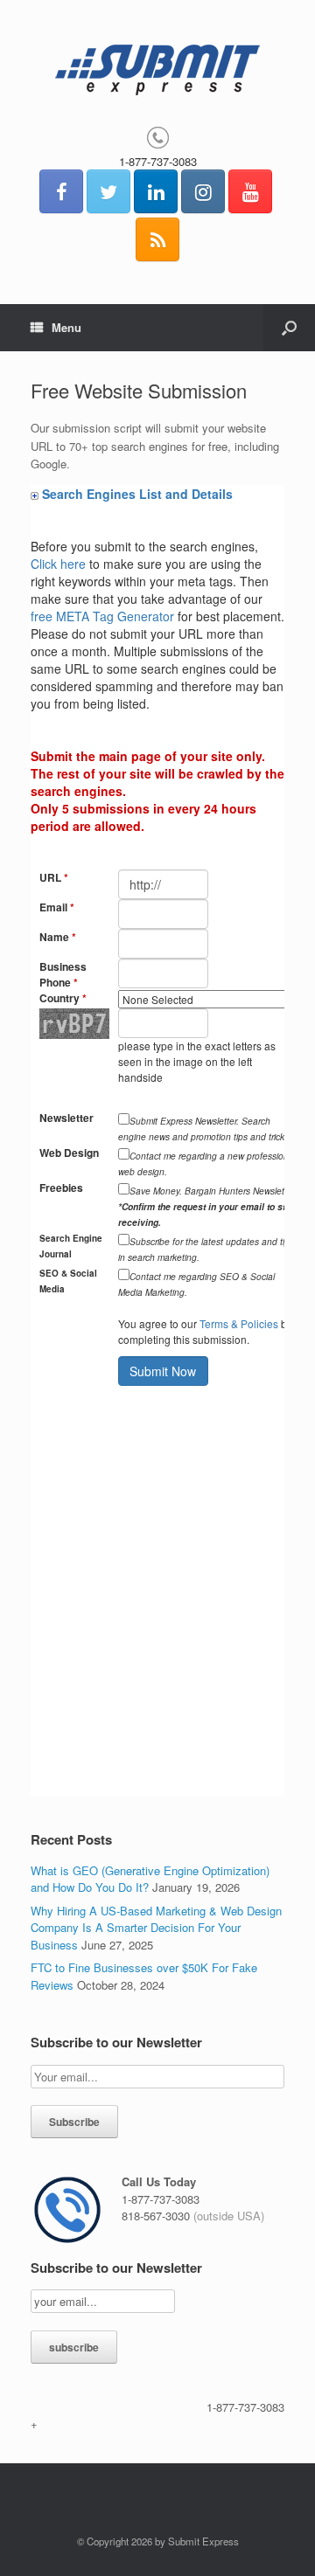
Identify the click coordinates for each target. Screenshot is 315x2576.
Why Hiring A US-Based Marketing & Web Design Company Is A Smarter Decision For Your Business (156, 1928)
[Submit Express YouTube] (250, 191)
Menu (66, 327)
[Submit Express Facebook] (61, 191)
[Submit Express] (157, 70)
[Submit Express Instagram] (203, 191)
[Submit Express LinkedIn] (156, 191)
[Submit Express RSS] (157, 239)
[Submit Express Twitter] (108, 191)
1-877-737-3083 (158, 161)
